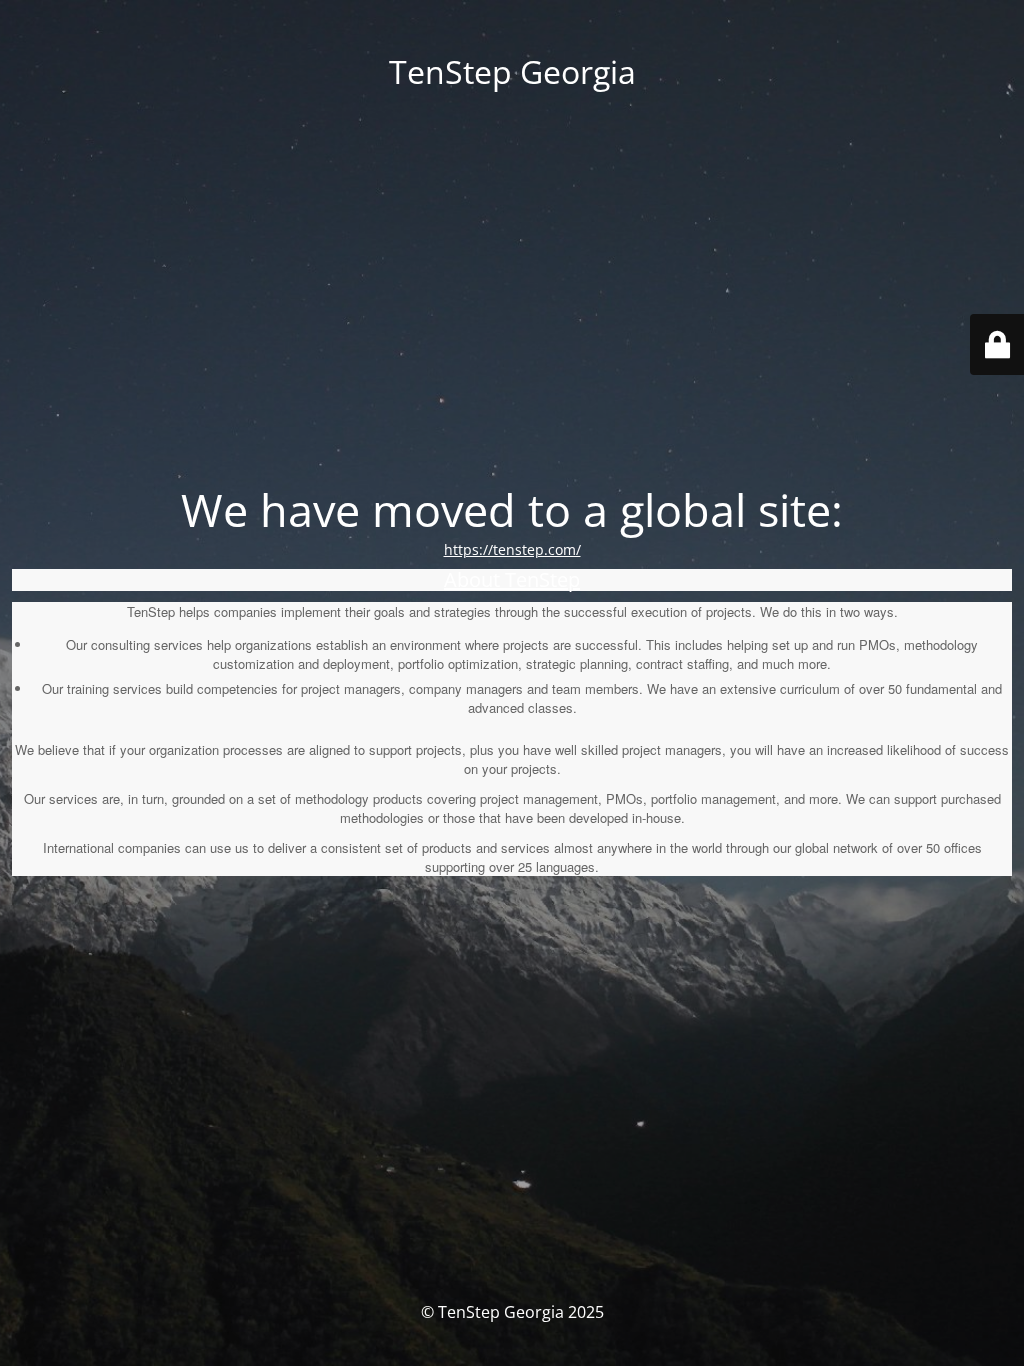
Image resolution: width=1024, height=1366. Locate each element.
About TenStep (512, 579)
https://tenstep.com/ (512, 549)
